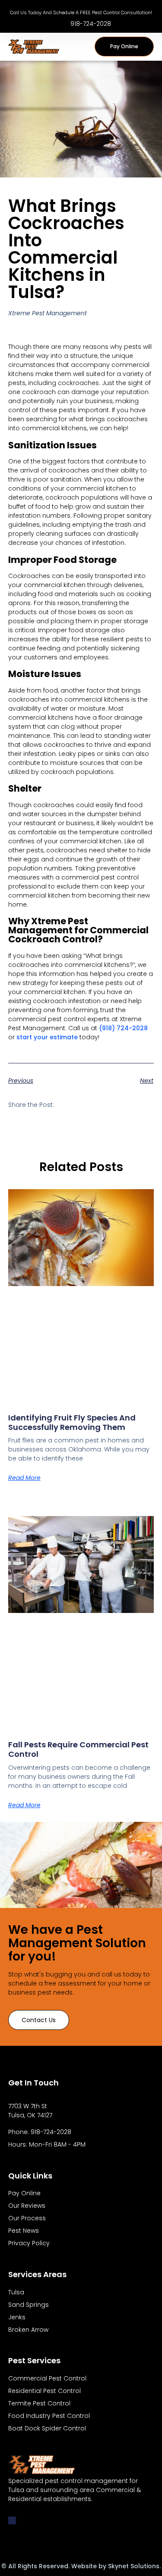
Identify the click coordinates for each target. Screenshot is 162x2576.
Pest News (24, 2231)
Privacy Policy (29, 2243)
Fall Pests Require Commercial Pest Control (78, 1749)
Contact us (39, 2020)
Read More (24, 1478)
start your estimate (47, 1037)
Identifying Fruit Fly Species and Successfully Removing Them (72, 1422)
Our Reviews (27, 2206)
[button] (83, 47)
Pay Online (24, 2193)
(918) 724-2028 (123, 1028)
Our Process (27, 2218)
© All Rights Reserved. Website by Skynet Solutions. (81, 2566)
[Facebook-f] (12, 2520)
